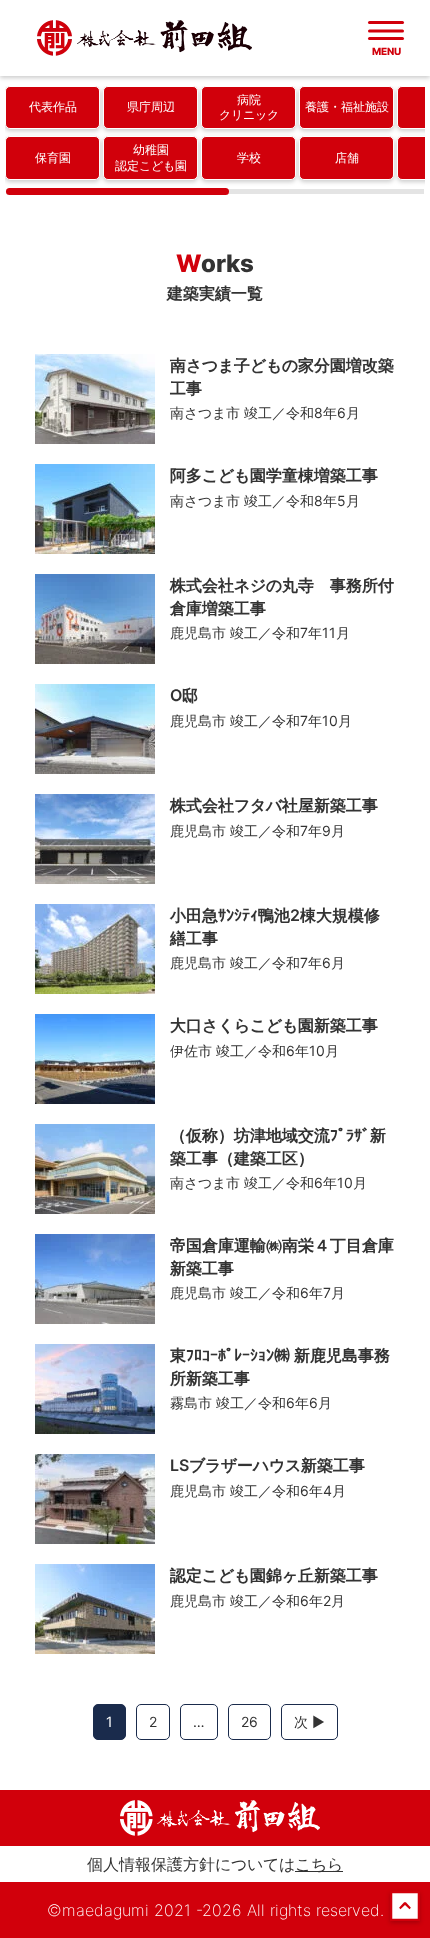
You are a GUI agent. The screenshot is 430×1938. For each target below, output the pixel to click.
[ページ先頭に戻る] (405, 1915)
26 (249, 1721)
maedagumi (105, 1910)
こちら (319, 1864)
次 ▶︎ (309, 1721)
